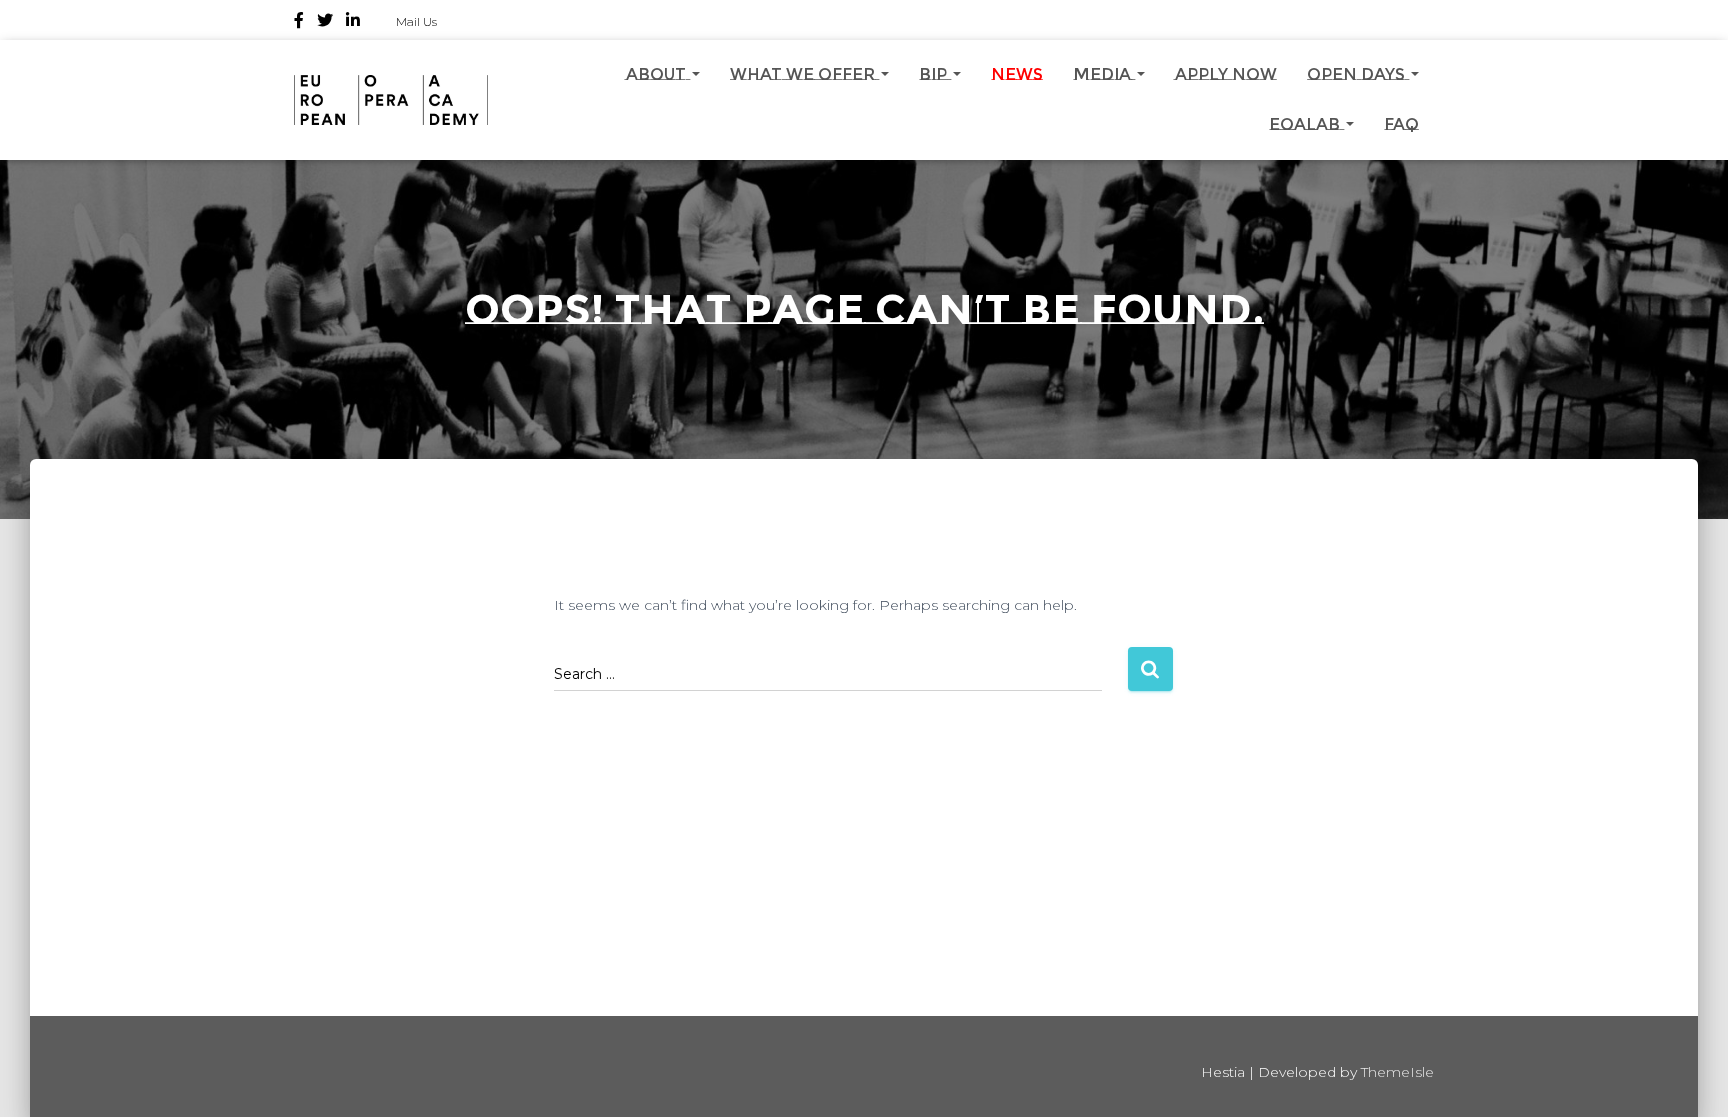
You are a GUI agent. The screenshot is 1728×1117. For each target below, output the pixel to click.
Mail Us (416, 21)
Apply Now (1226, 74)
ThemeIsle (1397, 1072)
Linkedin (353, 23)
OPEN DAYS (1358, 74)
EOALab (1306, 124)
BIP (935, 74)
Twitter (325, 23)
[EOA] (391, 100)
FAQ (1401, 124)
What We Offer (804, 74)
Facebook (299, 23)
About (658, 74)
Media (1104, 74)
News (1017, 74)
